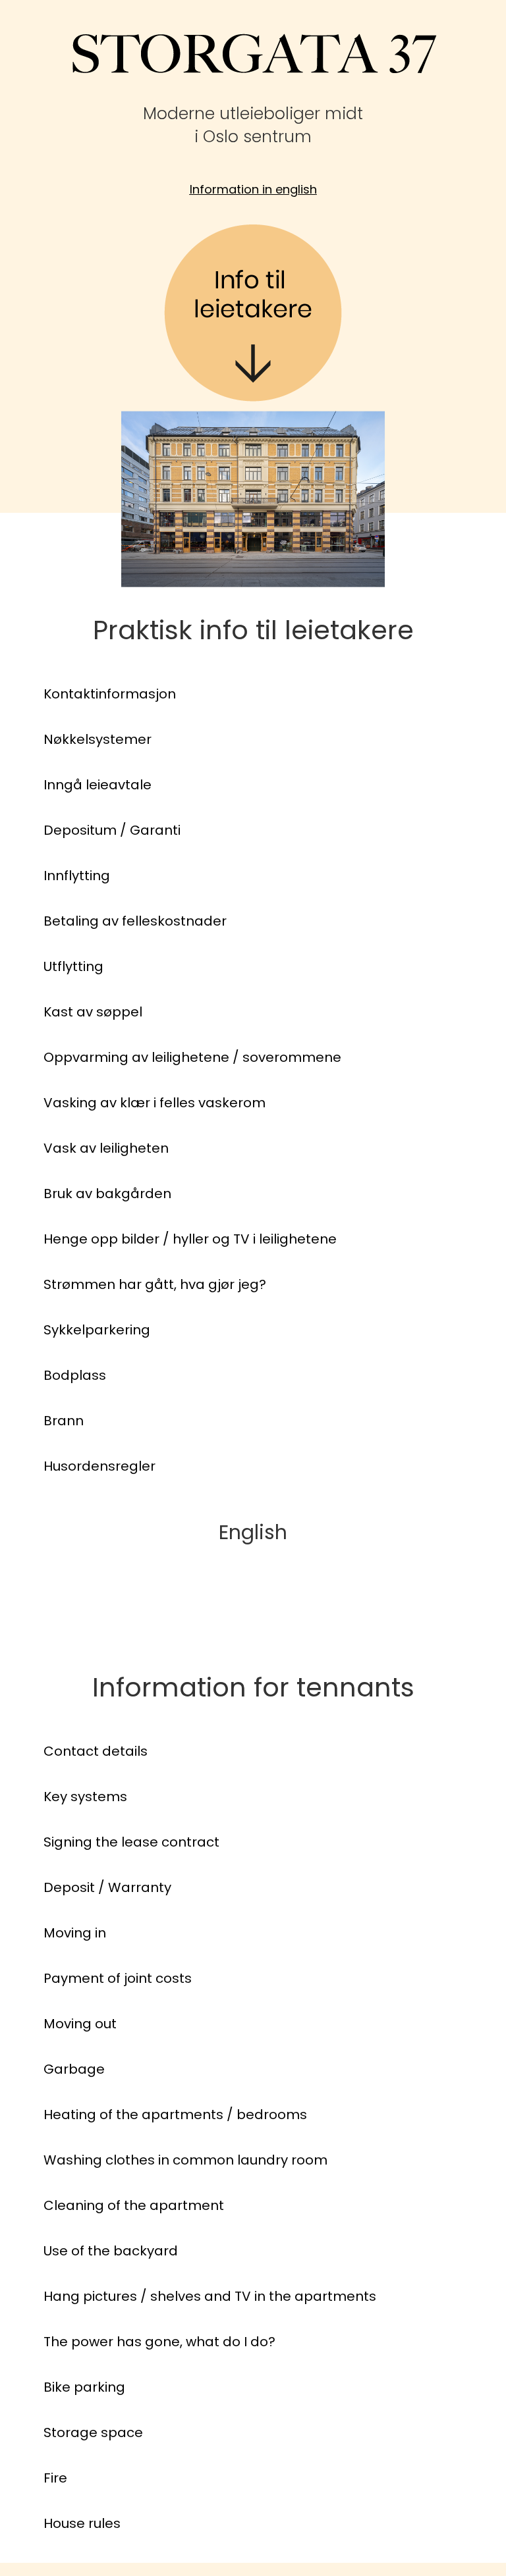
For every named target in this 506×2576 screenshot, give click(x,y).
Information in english (253, 189)
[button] (32, 694)
